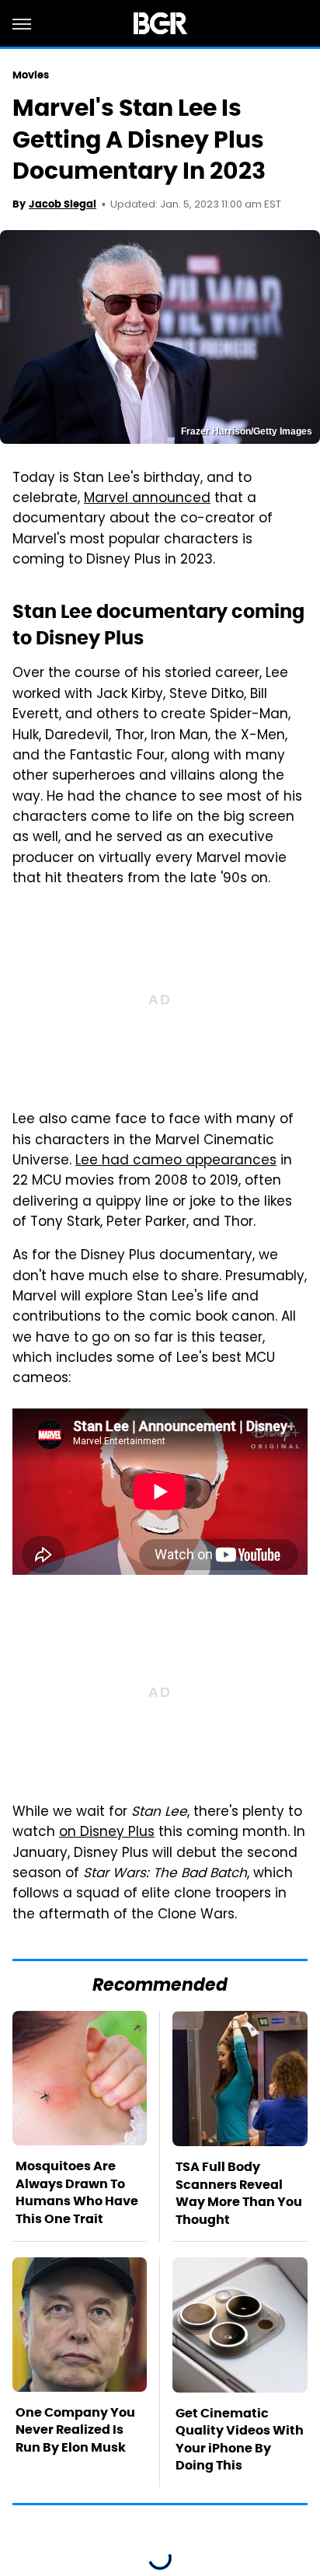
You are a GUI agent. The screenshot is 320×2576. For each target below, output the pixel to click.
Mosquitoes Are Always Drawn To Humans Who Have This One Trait (77, 2192)
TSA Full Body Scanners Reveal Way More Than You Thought (239, 2193)
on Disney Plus (107, 1833)
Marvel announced (147, 499)
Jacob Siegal (63, 204)
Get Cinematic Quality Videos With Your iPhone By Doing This (240, 2439)
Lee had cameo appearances (176, 1161)
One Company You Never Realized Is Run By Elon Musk (75, 2430)
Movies (31, 75)
